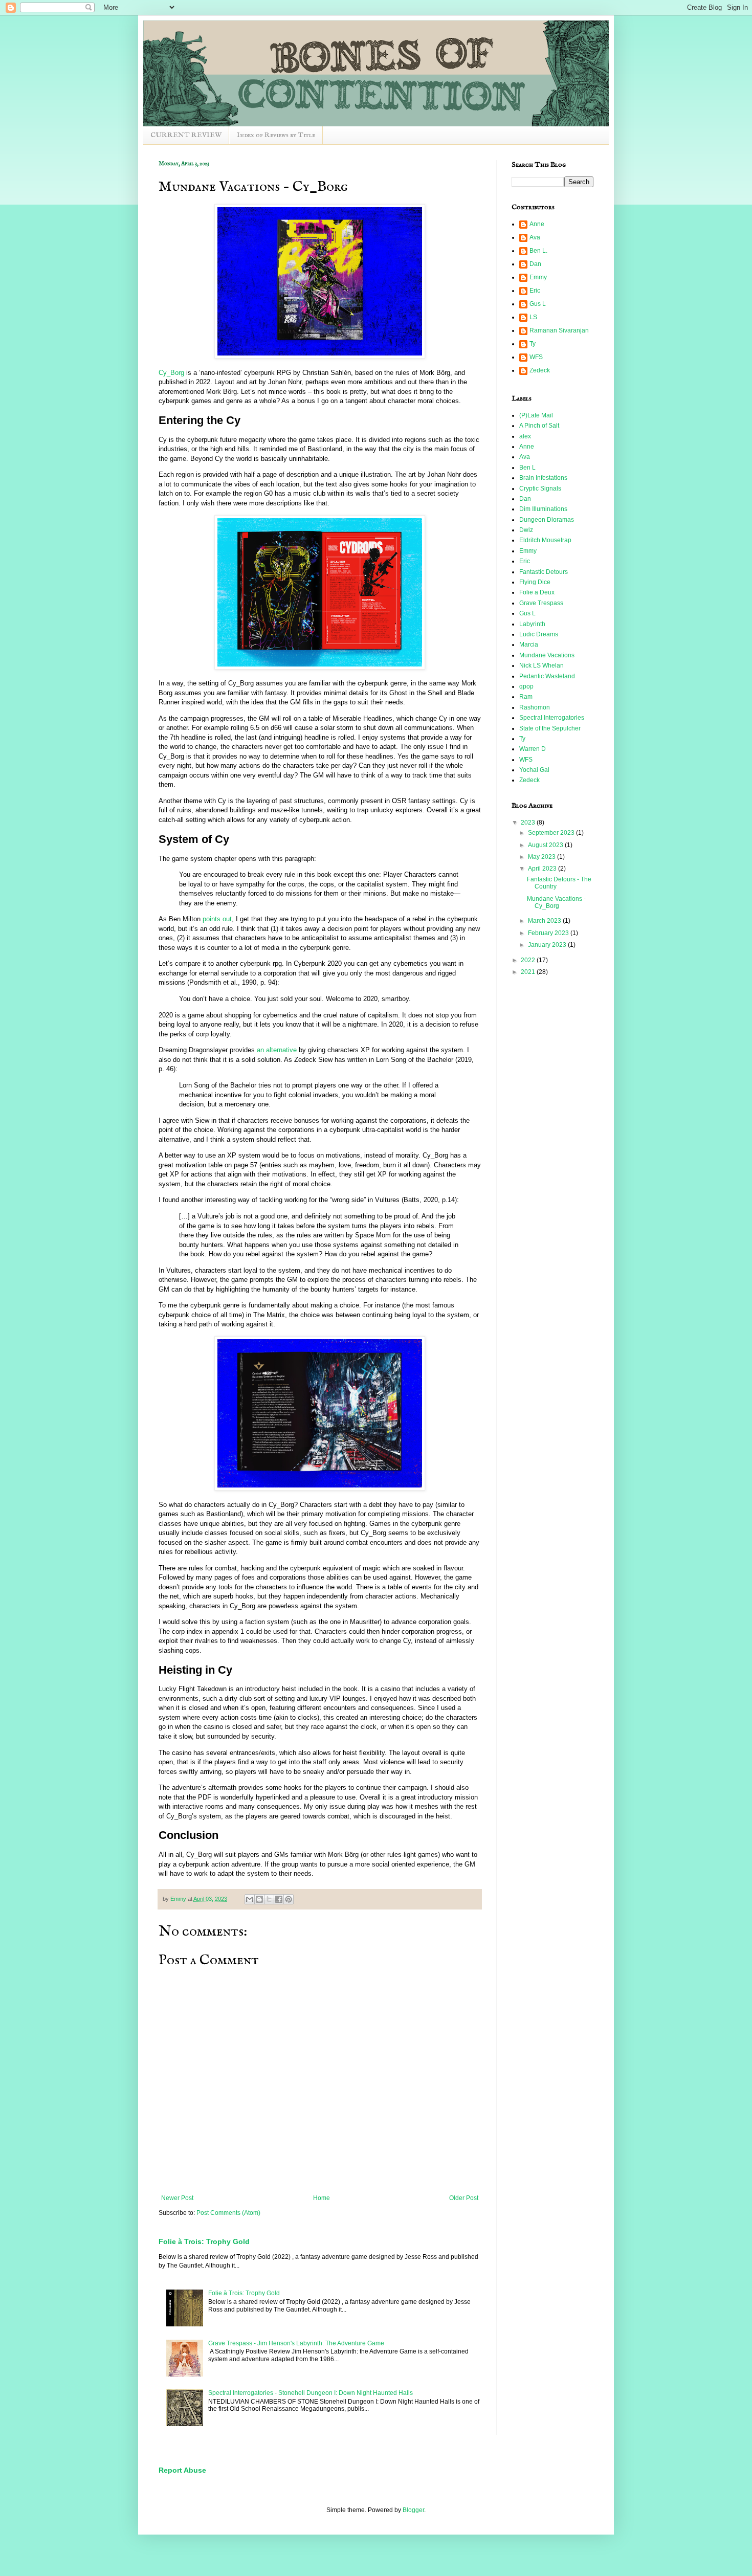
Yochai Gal (534, 770)
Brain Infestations (543, 478)
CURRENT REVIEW (186, 135)
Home (322, 2198)
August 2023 (546, 845)
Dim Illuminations (543, 509)
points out (217, 919)
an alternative (277, 1050)
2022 (529, 960)
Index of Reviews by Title (276, 135)
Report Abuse (182, 2470)
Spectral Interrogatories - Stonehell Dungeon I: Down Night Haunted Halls (311, 2393)
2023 (529, 823)
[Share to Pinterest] (289, 1899)
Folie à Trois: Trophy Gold (204, 2241)
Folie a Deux (537, 592)
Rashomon (535, 707)
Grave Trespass (541, 603)
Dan (535, 264)
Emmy (538, 277)
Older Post (464, 2198)
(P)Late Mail (536, 415)
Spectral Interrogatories (552, 718)
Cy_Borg (171, 373)
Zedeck (540, 370)
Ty (533, 344)
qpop (526, 686)
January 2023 (548, 945)
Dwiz (526, 530)
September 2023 (552, 833)
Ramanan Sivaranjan (559, 330)
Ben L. (538, 251)
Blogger (413, 2510)
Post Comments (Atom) (228, 2213)
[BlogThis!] (259, 1899)
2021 (529, 972)
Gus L (538, 304)
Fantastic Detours (544, 572)
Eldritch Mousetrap (545, 540)
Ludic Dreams (539, 634)
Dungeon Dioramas (547, 520)
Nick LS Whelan (541, 665)
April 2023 (543, 869)
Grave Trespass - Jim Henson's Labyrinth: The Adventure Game (296, 2343)
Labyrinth (532, 624)
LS (533, 317)
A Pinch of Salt (539, 426)
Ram (526, 697)
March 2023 (545, 921)
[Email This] (250, 1899)
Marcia (529, 645)
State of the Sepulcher (550, 728)
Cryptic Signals (540, 488)
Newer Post (177, 2198)
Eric (535, 291)
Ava (535, 237)
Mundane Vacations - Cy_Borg (556, 902)
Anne (537, 224)
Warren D (533, 749)
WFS (536, 357)
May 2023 (543, 857)
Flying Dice (535, 582)
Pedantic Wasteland (547, 676)
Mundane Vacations (547, 655)
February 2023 (549, 933)
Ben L (527, 468)
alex (525, 436)
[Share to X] (269, 1899)
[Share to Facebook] (279, 1899)
